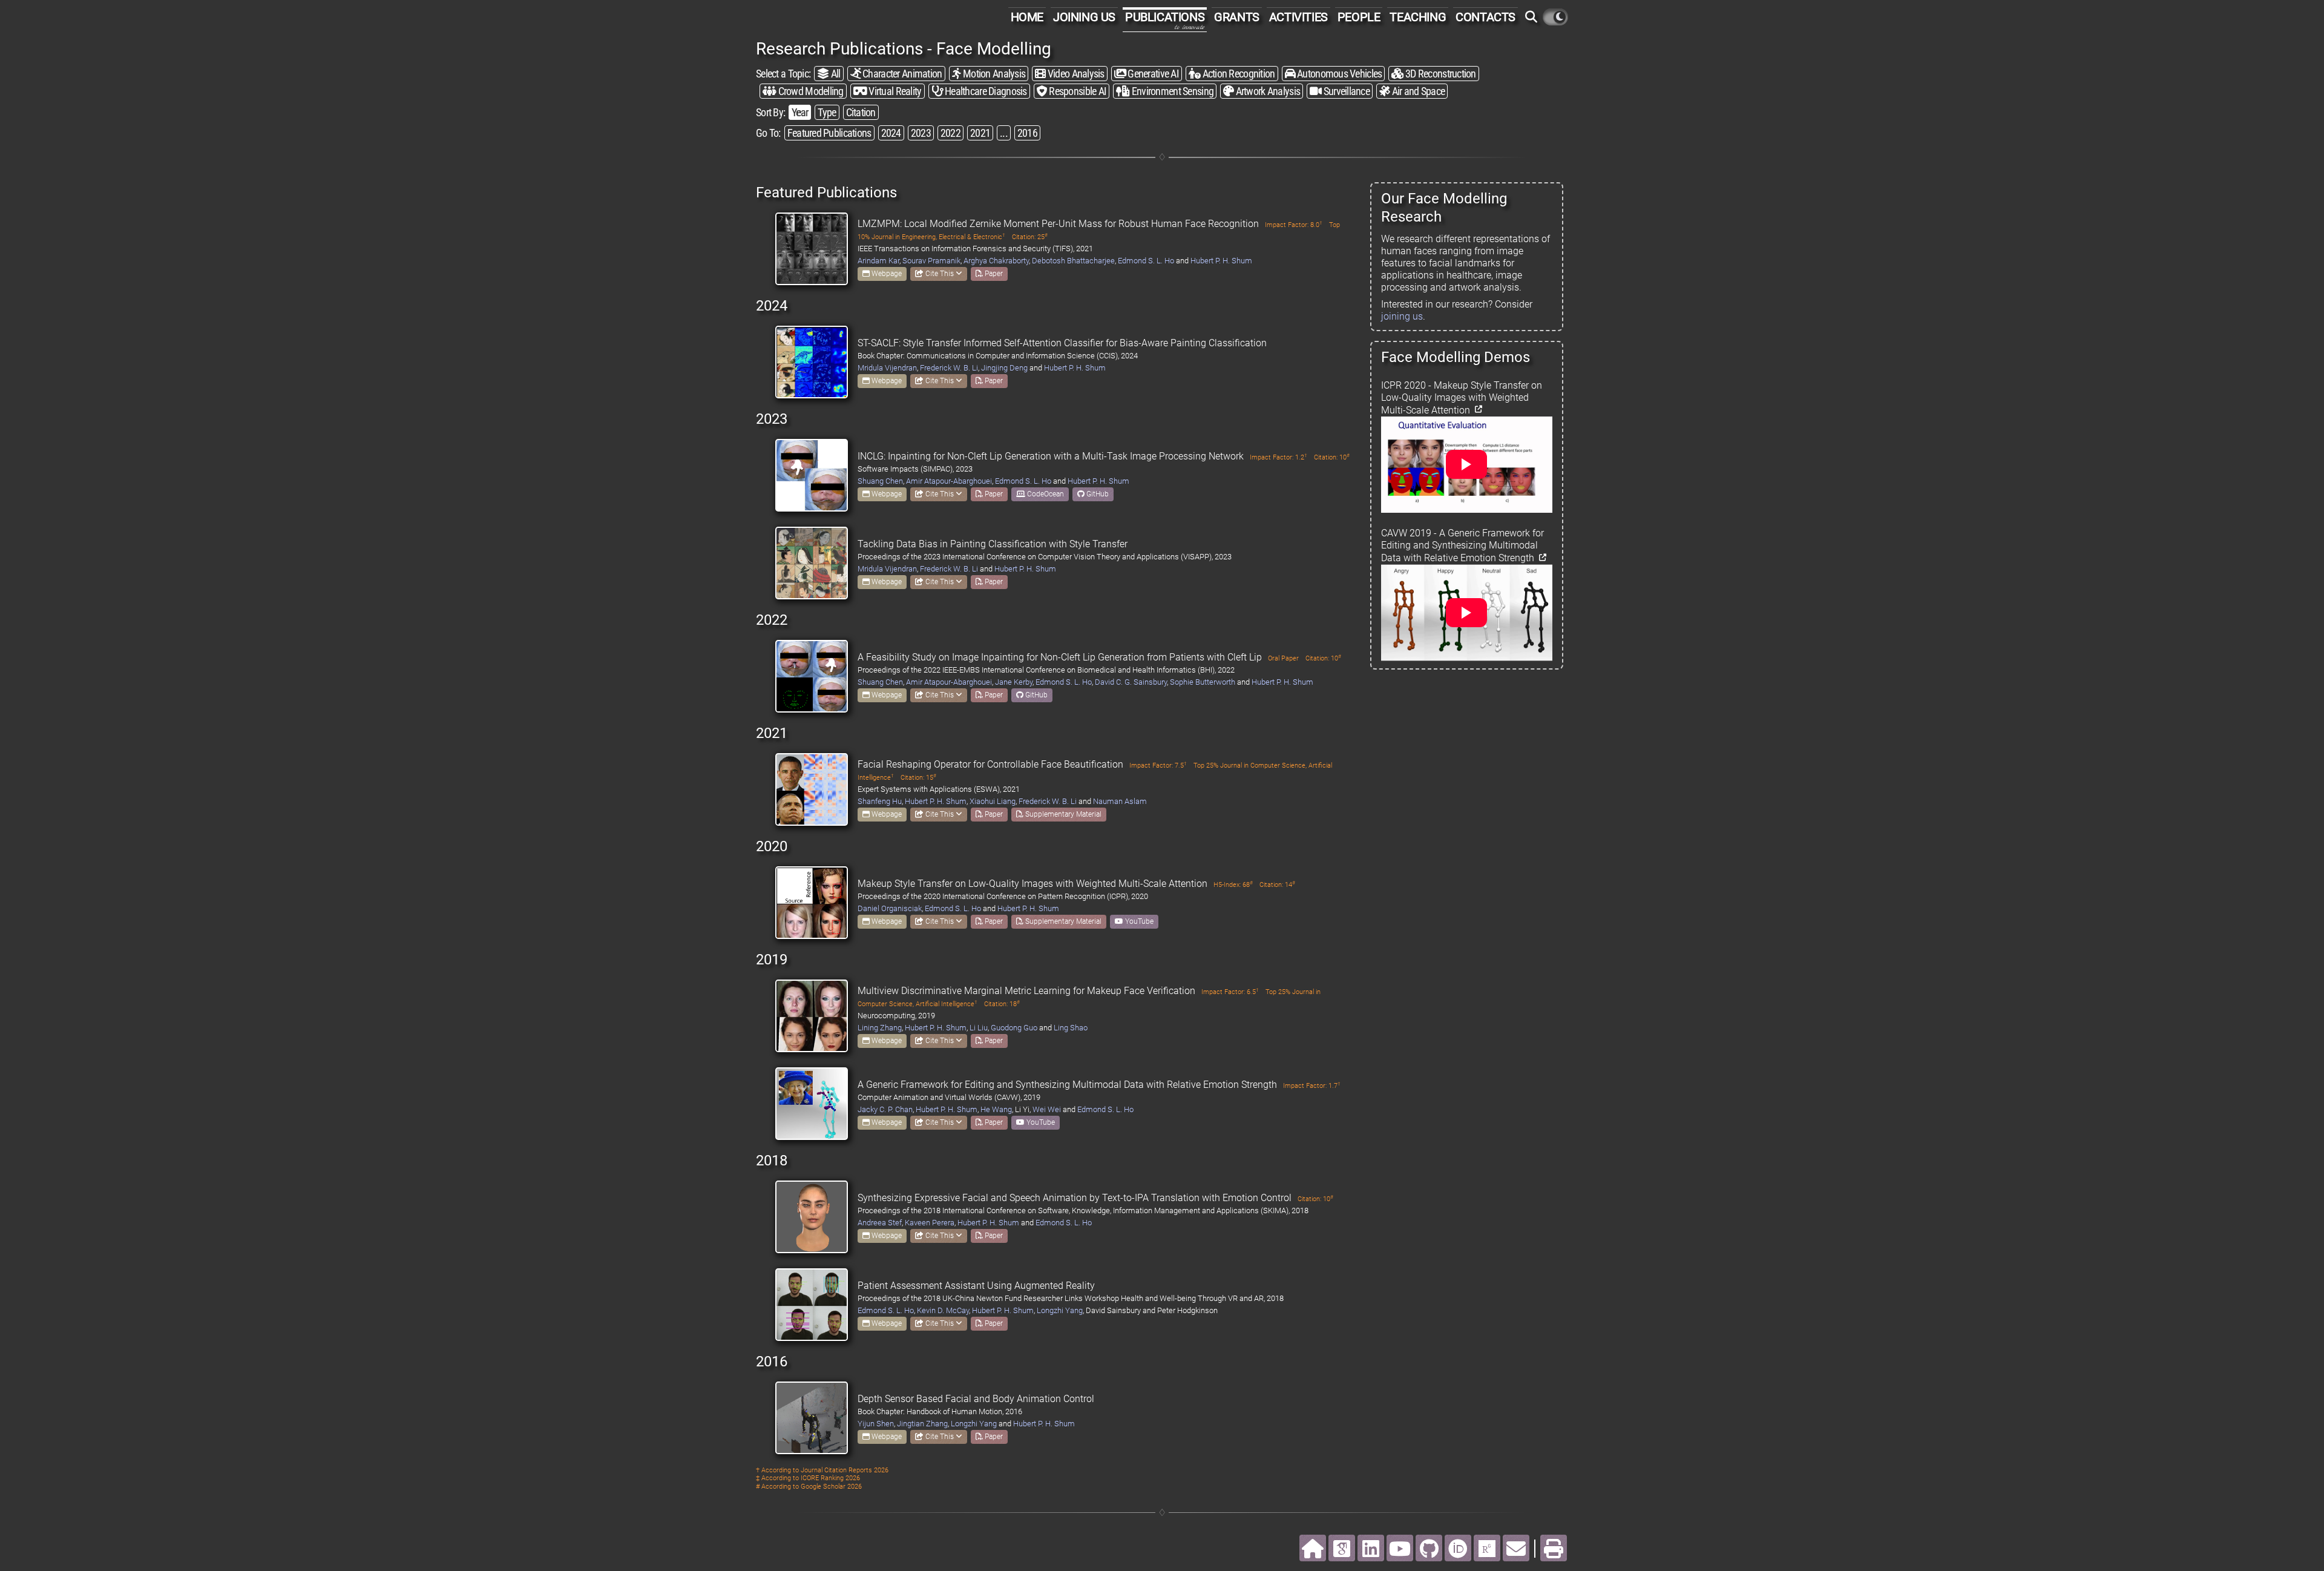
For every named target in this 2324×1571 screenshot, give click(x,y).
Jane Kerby (1014, 682)
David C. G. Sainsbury (1131, 682)
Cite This (940, 274)
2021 (980, 133)
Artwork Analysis (1267, 91)
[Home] (1313, 1548)
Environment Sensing (1171, 91)
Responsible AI (1077, 91)
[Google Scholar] (1342, 1548)
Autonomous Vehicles (1339, 74)
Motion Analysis (993, 74)
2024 (891, 133)
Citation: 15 (918, 778)
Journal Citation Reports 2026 (845, 1470)
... (1004, 133)
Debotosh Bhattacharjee (1073, 261)
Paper (993, 274)
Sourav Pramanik (931, 261)
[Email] (1516, 1548)
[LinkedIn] (1371, 1548)
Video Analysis (1075, 74)
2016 (1027, 133)
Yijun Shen (876, 1424)
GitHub (1097, 494)
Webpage (886, 274)
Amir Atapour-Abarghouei (949, 481)
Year (800, 112)
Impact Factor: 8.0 (1294, 225)
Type (827, 112)
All (834, 74)
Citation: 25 (1030, 237)
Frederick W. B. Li (949, 368)
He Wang (996, 1109)
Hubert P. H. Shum (1221, 261)
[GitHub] (1429, 1548)
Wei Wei (1047, 1109)
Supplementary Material (1062, 814)
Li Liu (979, 1028)
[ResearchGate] (1487, 1548)
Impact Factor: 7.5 (1158, 766)
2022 (950, 133)
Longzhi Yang (1060, 1310)
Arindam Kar (878, 261)
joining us (1402, 316)
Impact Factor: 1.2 (1279, 457)
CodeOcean (1045, 494)
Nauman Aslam (1120, 801)
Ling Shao (1071, 1028)
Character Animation (901, 74)
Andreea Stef (880, 1223)
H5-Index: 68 (1233, 885)
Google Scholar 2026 (831, 1487)
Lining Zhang (880, 1028)
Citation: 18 (1002, 1004)
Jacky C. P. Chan (885, 1109)
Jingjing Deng (1004, 368)
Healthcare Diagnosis (985, 91)
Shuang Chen (880, 481)
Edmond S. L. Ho (1146, 261)
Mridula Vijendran (887, 368)
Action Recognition (1237, 74)
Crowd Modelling (809, 91)
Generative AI (1152, 74)
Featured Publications (829, 133)
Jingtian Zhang (922, 1424)
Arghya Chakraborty (996, 261)
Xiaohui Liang (993, 801)
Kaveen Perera (930, 1223)
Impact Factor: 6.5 (1230, 992)
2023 (921, 133)
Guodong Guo (1014, 1028)
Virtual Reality (894, 91)
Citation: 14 (1277, 885)
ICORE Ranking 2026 (830, 1478)
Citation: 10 (1332, 457)
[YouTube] (1400, 1548)
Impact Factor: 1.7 (1312, 1086)
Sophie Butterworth (1203, 682)
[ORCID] (1458, 1548)
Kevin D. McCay (943, 1310)
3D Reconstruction (1440, 74)
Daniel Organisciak (890, 908)
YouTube (1138, 921)
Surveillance (1345, 91)
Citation (861, 112)
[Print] (1554, 1548)
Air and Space (1417, 91)
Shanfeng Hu (880, 801)
